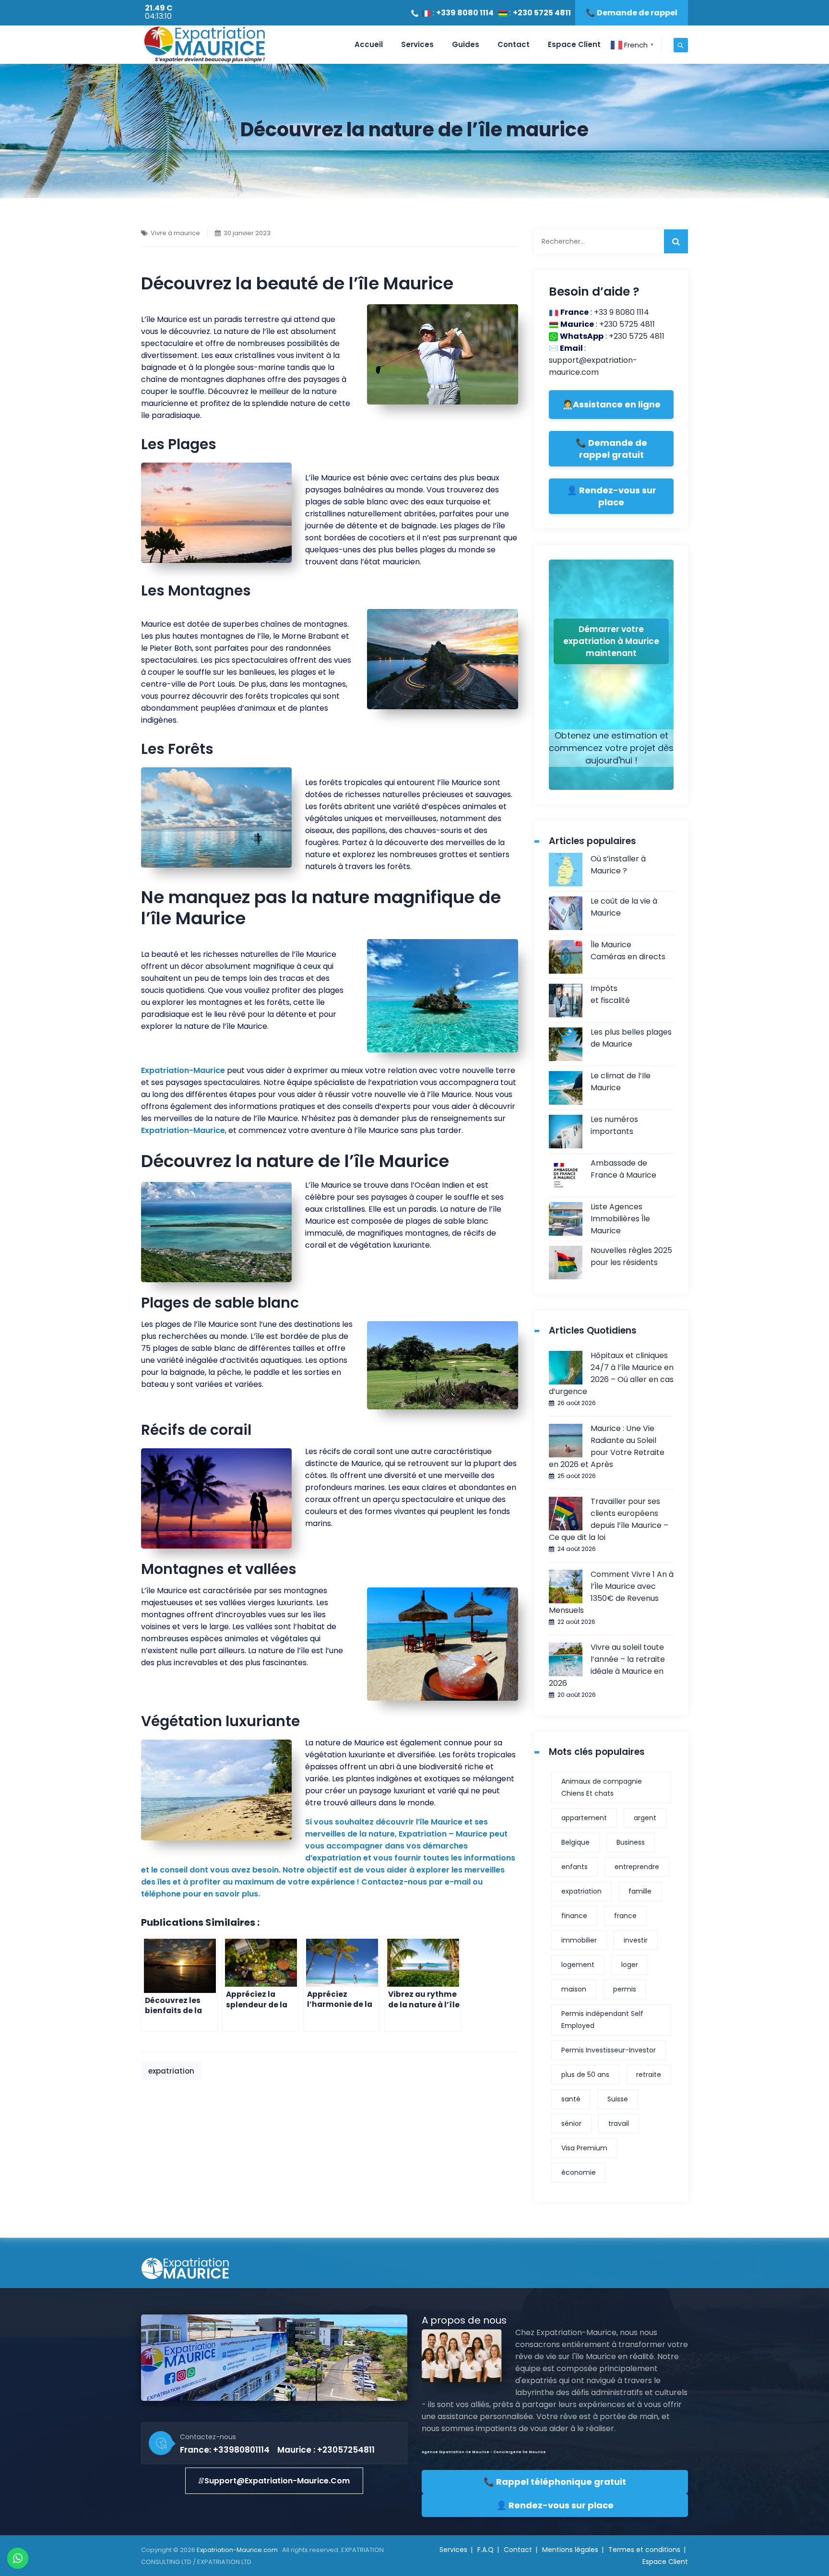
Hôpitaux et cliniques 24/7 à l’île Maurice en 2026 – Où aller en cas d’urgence (611, 1373)
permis (625, 1989)
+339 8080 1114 (465, 13)
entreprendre (637, 1867)
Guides (466, 44)
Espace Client (574, 44)
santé (571, 2099)
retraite (649, 2075)
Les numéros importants (614, 1125)
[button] (274, 2481)
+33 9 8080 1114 (622, 312)
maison (574, 1989)
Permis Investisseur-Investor (609, 2050)
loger (630, 1965)
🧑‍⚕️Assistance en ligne (611, 404)
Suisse (618, 2099)
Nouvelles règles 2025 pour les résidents (631, 1256)
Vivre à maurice (175, 233)
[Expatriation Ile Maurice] (204, 45)
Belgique (575, 1842)
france (625, 1916)
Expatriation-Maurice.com (238, 2550)
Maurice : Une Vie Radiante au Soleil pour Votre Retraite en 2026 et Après (607, 1446)
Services (417, 44)
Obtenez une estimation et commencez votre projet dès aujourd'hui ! (611, 748)
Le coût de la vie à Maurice (624, 907)
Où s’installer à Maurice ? (618, 865)
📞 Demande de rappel (632, 13)
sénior (571, 2123)
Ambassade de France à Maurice (623, 1169)
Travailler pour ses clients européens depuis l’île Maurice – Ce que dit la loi (609, 1519)
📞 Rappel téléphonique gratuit (555, 2482)
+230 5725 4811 (542, 13)
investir (636, 1940)
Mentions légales (570, 2550)
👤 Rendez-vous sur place (611, 496)
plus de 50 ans (585, 2075)
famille (640, 1891)
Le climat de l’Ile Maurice (621, 1082)
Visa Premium (584, 2148)
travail (619, 2123)
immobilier (579, 1940)
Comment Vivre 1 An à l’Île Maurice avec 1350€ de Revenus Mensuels (611, 1592)
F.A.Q (486, 2550)
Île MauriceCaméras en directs (628, 951)
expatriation (171, 2071)
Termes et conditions (644, 2550)
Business (631, 1842)
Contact (514, 44)
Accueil (369, 44)
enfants (574, 1867)
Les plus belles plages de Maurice (631, 1038)
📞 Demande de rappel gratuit (611, 449)
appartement (584, 1818)
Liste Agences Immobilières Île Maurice (620, 1219)
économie (579, 2172)
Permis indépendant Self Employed (602, 2020)
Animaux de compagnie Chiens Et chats (602, 1787)
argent (645, 1818)
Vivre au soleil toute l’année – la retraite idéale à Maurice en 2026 (607, 1665)
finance (574, 1916)
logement (578, 1965)
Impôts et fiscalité (610, 994)
